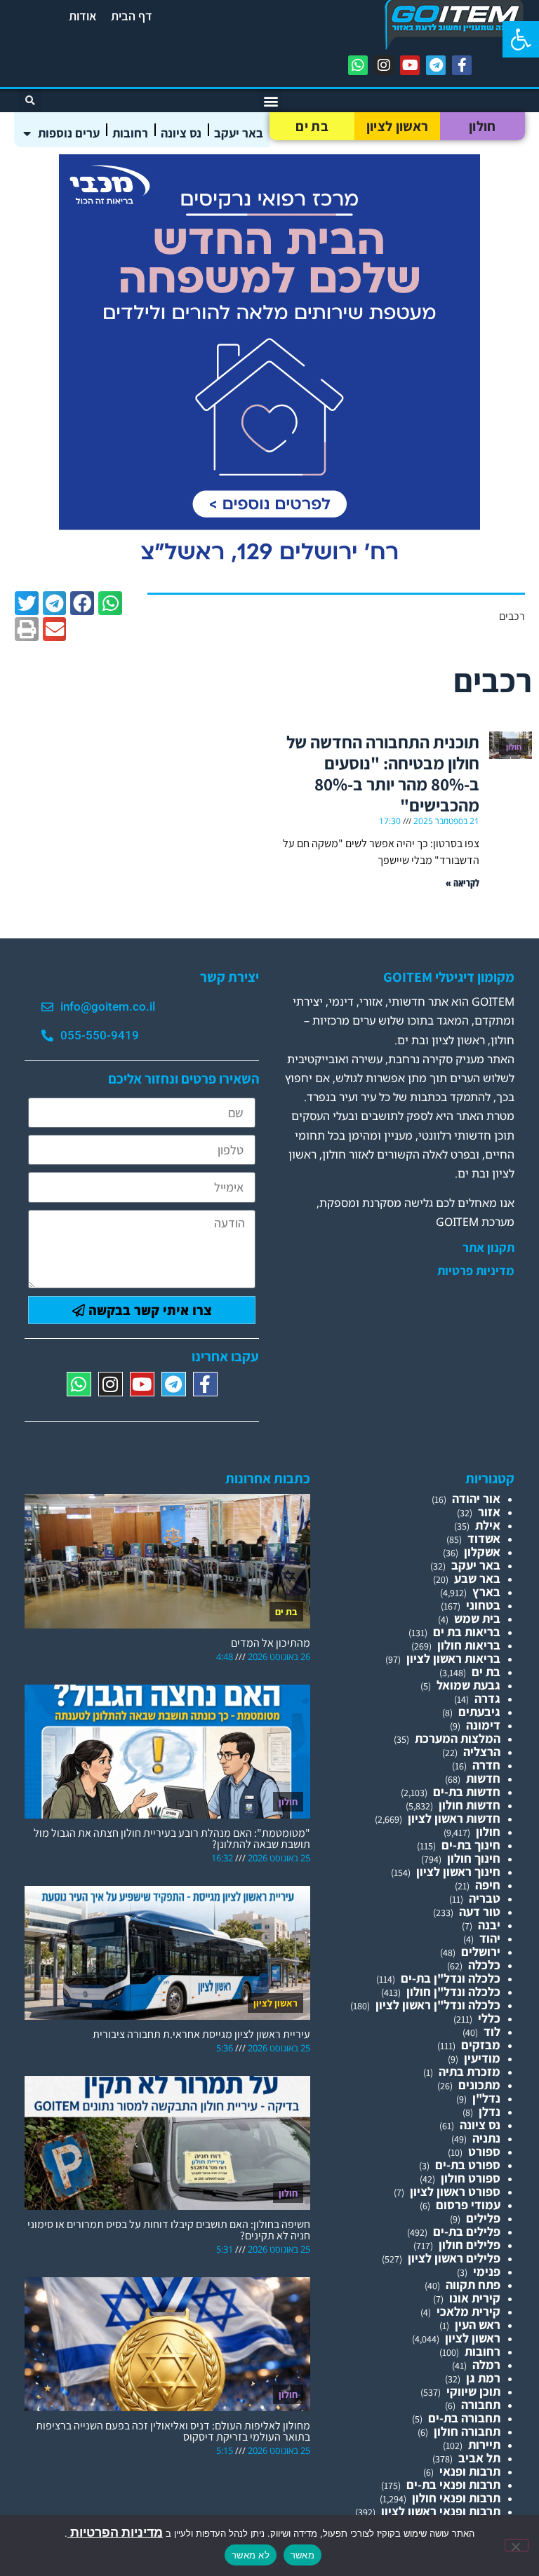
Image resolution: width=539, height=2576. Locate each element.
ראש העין (478, 2325)
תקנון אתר (488, 1248)
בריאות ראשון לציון (453, 1658)
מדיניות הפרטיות (115, 2532)
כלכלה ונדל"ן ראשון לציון (438, 2005)
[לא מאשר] (517, 2545)
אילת (488, 1525)
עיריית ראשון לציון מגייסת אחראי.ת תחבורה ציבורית (201, 2034)
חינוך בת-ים (471, 1845)
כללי (489, 2018)
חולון (483, 126)
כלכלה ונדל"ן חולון (453, 1991)
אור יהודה (476, 1498)
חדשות (483, 1778)
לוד (492, 2031)
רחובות (130, 133)
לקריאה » (463, 883)
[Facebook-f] (462, 65)
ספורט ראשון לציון (455, 2191)
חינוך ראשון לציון (458, 1872)
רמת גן (483, 2378)
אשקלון (482, 1552)
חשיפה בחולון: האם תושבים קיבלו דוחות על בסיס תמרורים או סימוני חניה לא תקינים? (169, 2230)
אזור (489, 1512)
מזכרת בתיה (470, 2071)
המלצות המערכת (458, 1738)
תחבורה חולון (467, 2431)
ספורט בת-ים (468, 2165)
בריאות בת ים (467, 1632)
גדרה (487, 1698)
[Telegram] (436, 65)
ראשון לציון (397, 126)
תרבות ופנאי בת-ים (453, 2484)
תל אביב (479, 2458)
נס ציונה (181, 133)
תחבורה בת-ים (464, 2418)
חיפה (488, 1885)
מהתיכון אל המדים (271, 1643)
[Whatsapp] (358, 65)
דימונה (483, 1725)
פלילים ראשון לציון (454, 2258)
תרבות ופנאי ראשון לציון (441, 2511)
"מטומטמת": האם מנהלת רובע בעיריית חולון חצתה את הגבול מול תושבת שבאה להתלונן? (172, 1839)
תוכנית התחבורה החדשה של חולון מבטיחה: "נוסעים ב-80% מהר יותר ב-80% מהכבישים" (383, 773)
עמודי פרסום (468, 2205)
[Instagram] (384, 65)
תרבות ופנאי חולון (456, 2498)
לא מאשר (251, 2555)
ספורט (484, 2151)
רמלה (486, 2365)
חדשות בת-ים (467, 1792)
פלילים (483, 2218)
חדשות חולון (470, 1805)
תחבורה (481, 2405)
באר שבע (477, 1578)
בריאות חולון (469, 1645)
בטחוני (483, 1605)
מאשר (302, 2555)
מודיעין (482, 2058)
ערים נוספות (69, 133)
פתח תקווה (473, 2285)
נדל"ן (486, 2098)
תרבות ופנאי (470, 2471)
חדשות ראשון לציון (454, 1818)
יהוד (490, 1938)
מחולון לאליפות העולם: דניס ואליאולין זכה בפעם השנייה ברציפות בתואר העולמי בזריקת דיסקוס (173, 2431)
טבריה (485, 1898)
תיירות (484, 2444)
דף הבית (132, 16)
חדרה (486, 1765)
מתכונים (479, 2085)
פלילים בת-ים (467, 2231)
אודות (83, 16)
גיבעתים (479, 1712)
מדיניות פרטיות (476, 1271)
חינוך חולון (474, 1858)
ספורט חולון (471, 2178)
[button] (521, 39)
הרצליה (482, 1752)
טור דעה (480, 1911)
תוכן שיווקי (473, 2391)
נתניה (486, 2138)
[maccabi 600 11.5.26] (269, 571)
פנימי (487, 2271)
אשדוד (484, 1538)
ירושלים (481, 1951)
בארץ (486, 1592)
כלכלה (484, 1965)
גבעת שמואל (468, 1685)
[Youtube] (410, 65)
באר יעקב (239, 133)
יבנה (489, 1925)
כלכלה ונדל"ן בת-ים (451, 1978)
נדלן (490, 2111)
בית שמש (477, 1618)
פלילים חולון (470, 2245)
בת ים (312, 126)
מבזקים (481, 2045)
